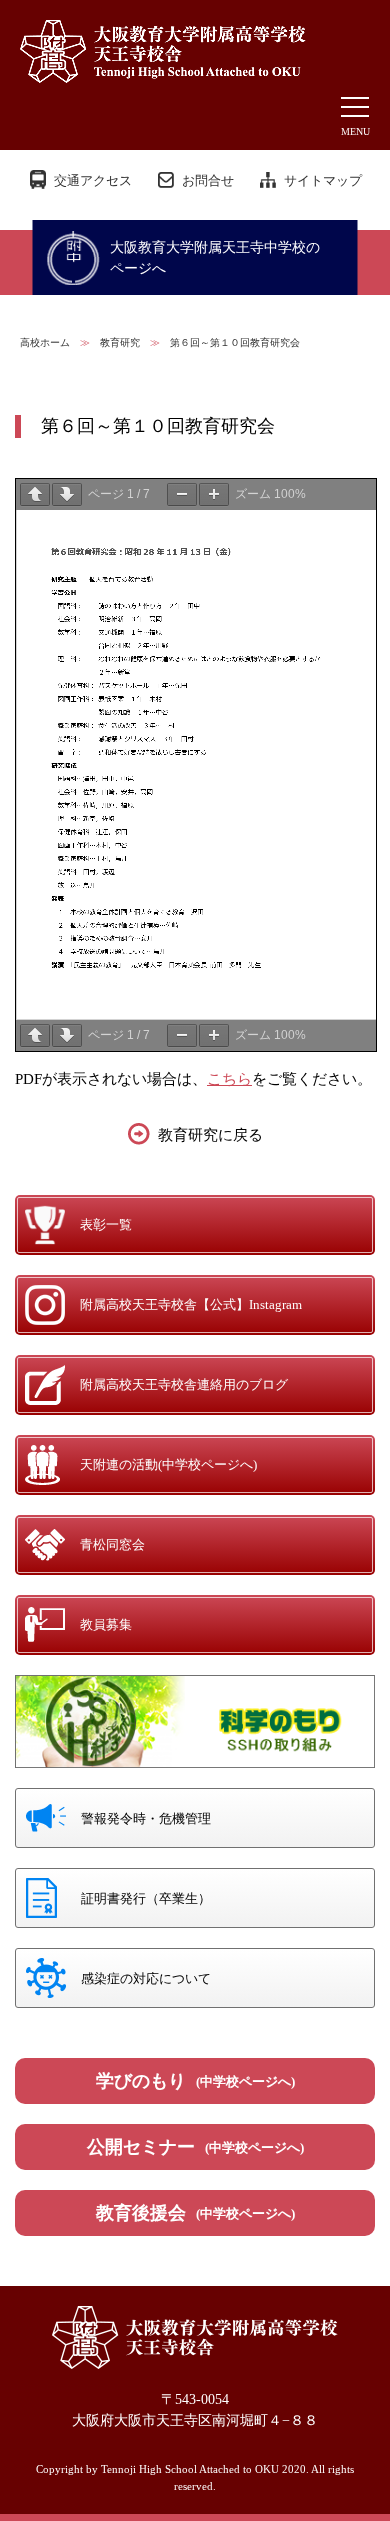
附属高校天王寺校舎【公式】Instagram (191, 1304)
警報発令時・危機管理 (146, 1818)
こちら (229, 1079)
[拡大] (214, 494)
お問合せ (208, 180)
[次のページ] (67, 494)
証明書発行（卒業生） (146, 1898)
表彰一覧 (106, 1224)
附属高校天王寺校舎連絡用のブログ (184, 1384)
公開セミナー (195, 2147)
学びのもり (195, 2081)
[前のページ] (35, 494)
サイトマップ (323, 180)
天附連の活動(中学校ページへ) (168, 1464)
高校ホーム (45, 342)
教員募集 (106, 1624)
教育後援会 (195, 2213)
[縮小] (182, 494)
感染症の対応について (146, 1978)
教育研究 (120, 342)
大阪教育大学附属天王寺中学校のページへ (215, 258)
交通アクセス (93, 180)
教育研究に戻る (210, 1135)
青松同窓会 (112, 1544)
